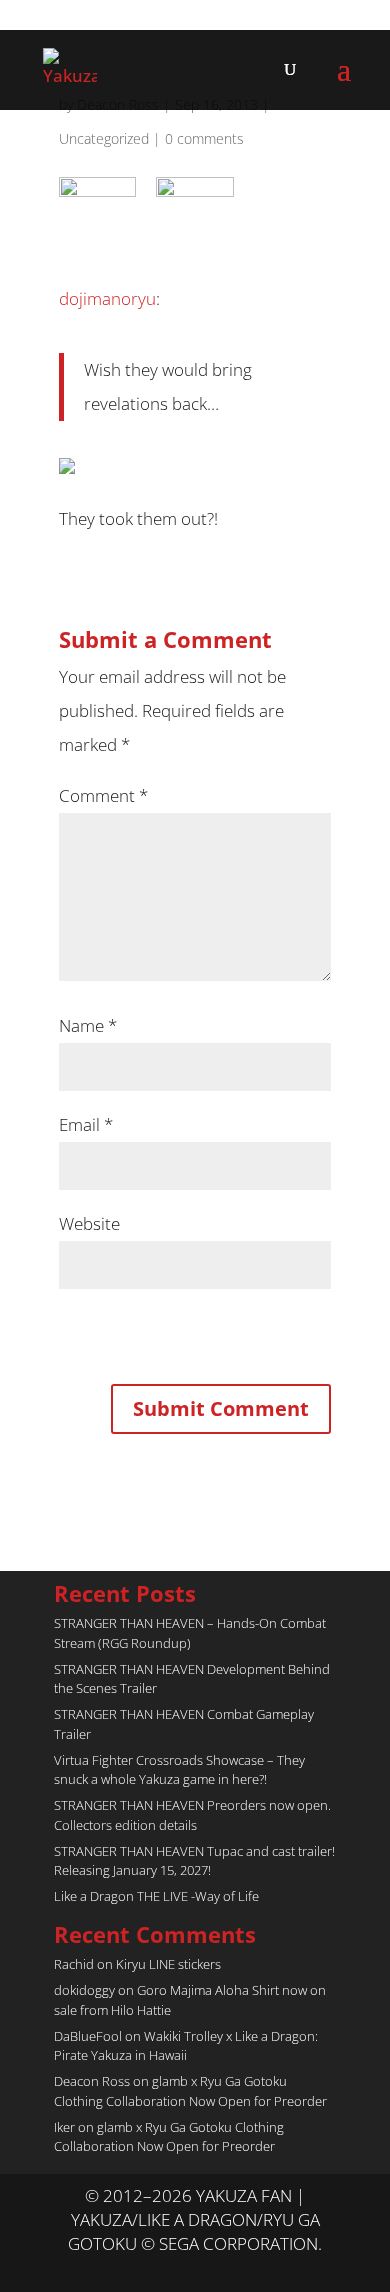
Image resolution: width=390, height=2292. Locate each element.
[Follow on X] (175, 2268)
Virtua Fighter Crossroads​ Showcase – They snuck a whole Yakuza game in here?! (179, 1770)
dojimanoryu (107, 298)
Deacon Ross (92, 2081)
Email (86, 1124)
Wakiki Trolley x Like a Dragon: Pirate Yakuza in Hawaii (186, 2046)
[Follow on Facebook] (215, 2268)
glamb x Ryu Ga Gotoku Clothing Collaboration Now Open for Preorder (190, 2091)
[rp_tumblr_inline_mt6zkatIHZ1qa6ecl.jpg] (194, 204)
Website (89, 1223)
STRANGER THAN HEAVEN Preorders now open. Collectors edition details (192, 1815)
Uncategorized (104, 138)
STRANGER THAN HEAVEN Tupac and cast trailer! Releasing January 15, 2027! (194, 1861)
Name (88, 1025)
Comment (103, 795)
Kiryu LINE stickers (168, 1964)
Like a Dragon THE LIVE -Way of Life (156, 1896)
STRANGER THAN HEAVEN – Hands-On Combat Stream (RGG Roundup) (190, 1633)
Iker (64, 2127)
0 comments (204, 138)
